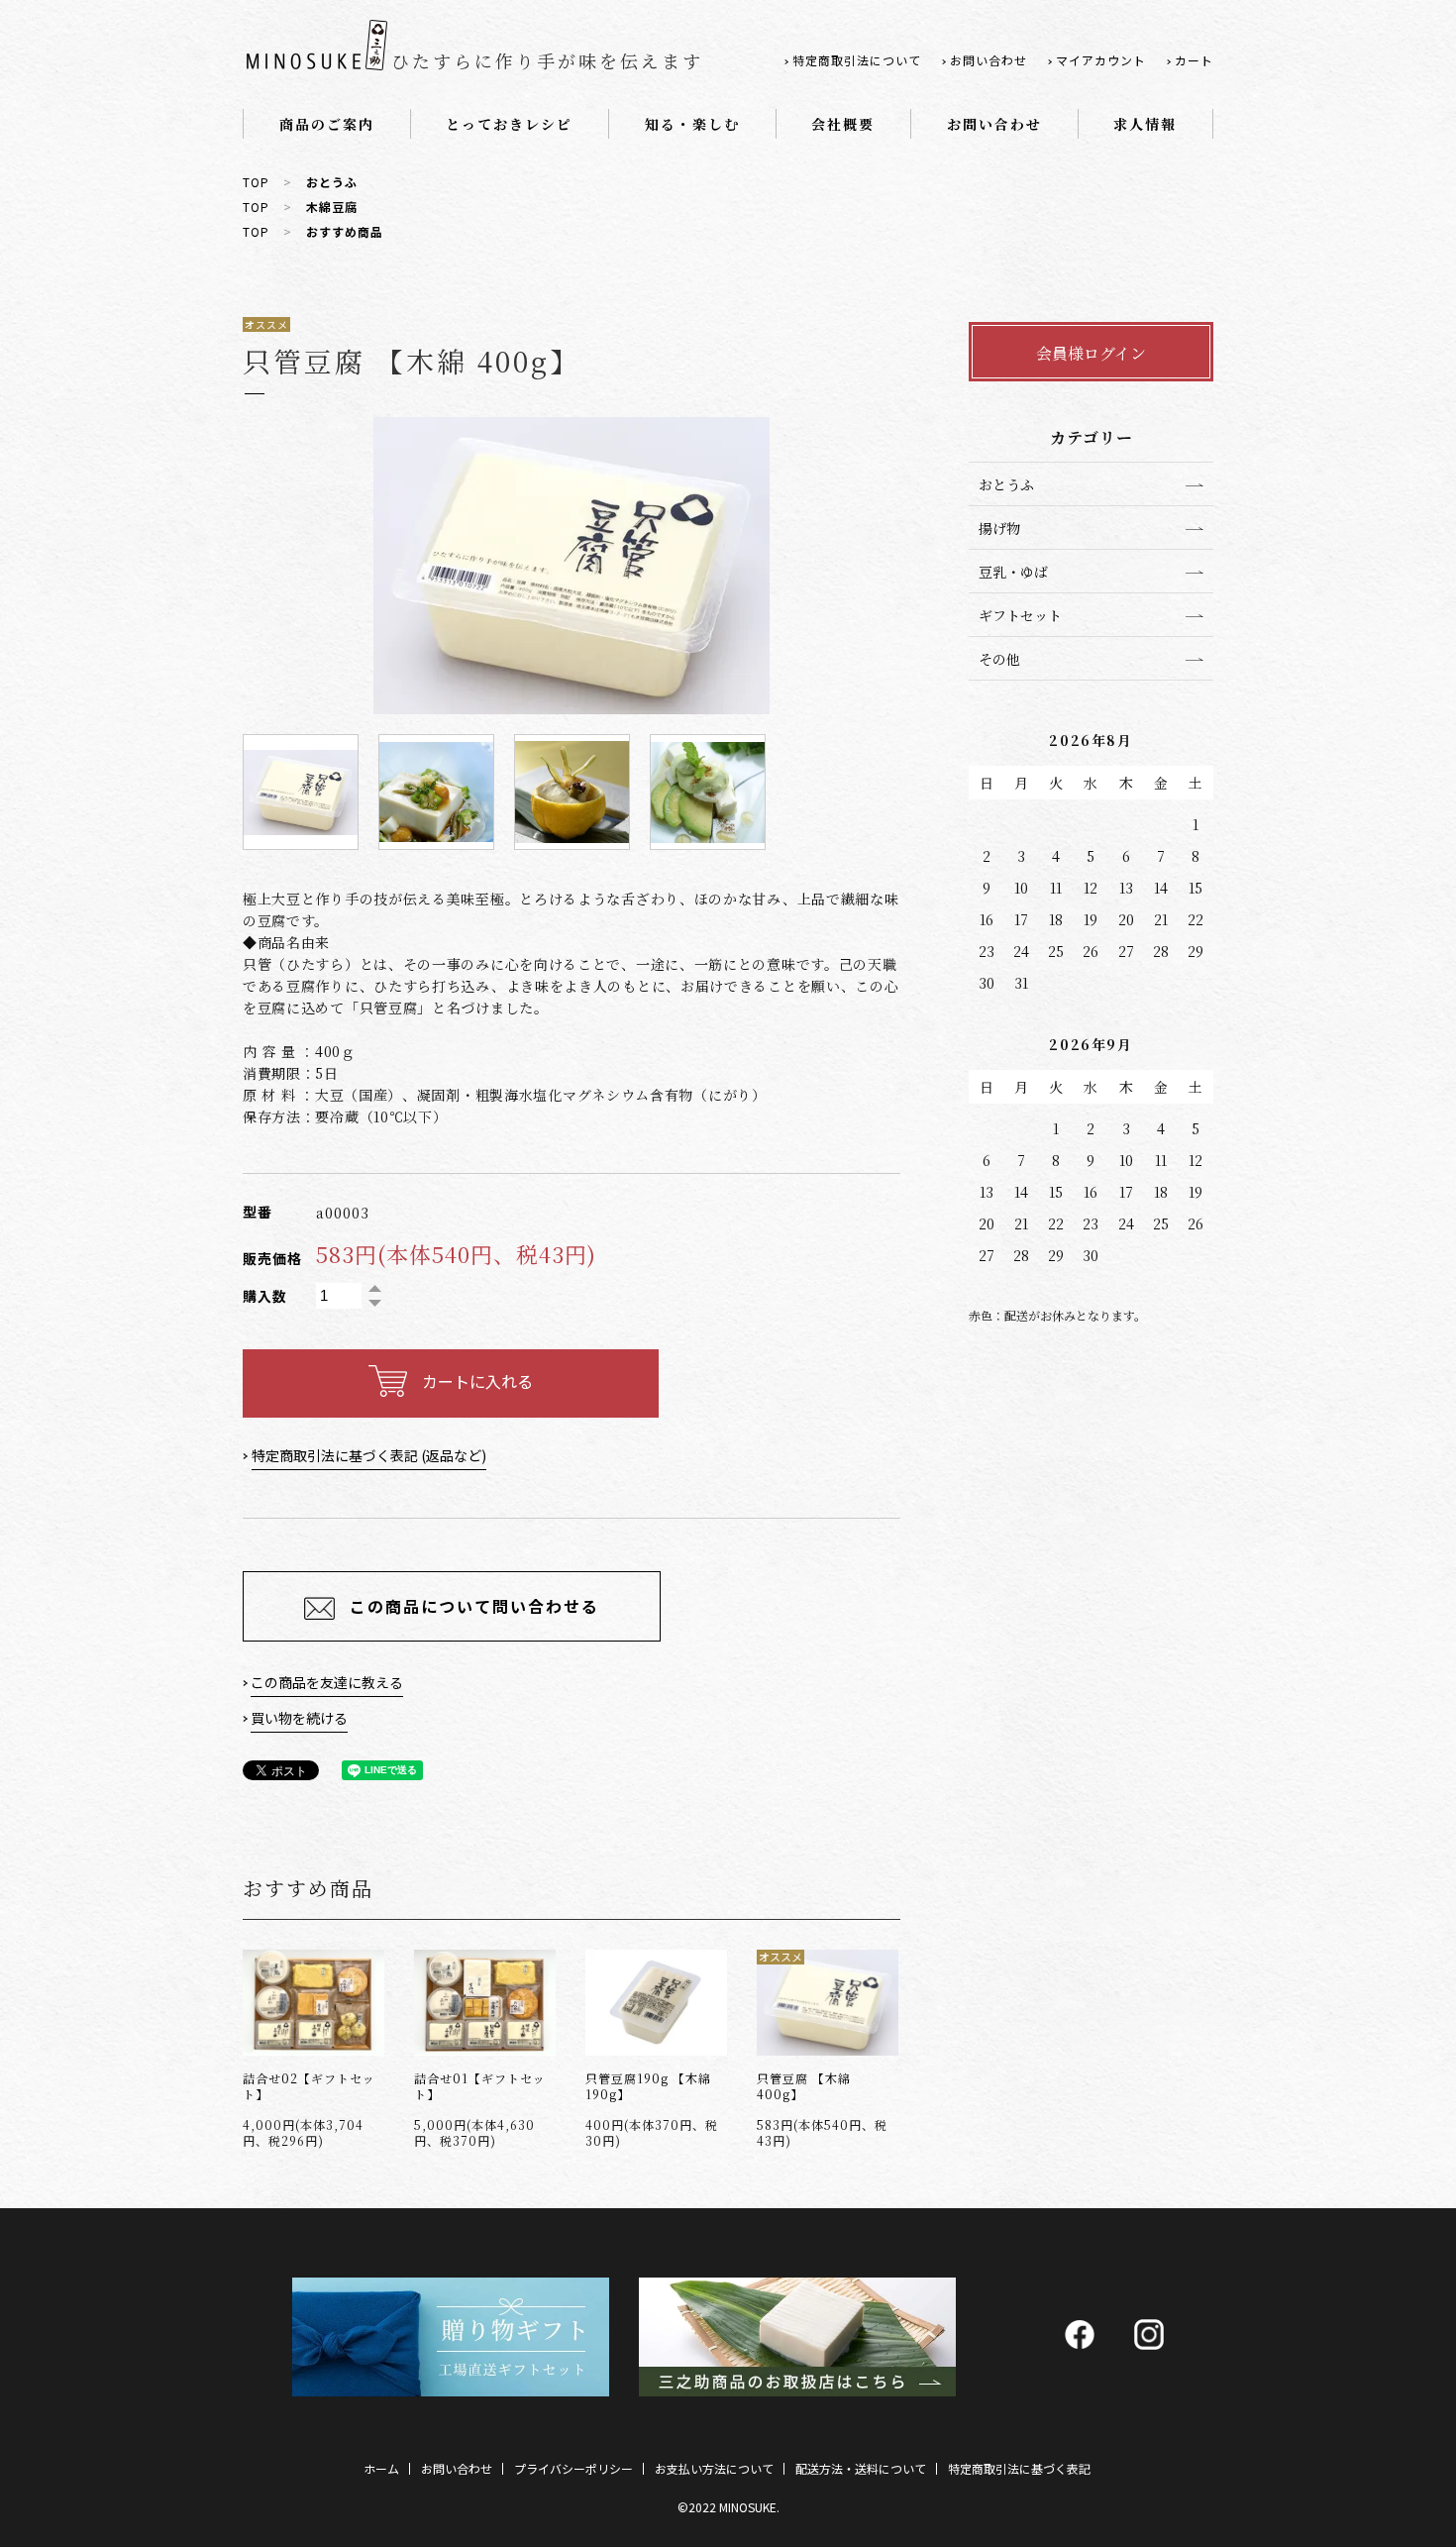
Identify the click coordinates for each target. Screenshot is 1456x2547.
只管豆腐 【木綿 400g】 (804, 2086)
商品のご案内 (327, 124)
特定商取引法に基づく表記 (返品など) (369, 1455)
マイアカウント (1101, 60)
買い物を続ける (299, 1718)
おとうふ (332, 182)
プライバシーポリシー (573, 2468)
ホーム (381, 2468)
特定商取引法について (857, 60)
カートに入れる (477, 1381)
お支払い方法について (714, 2468)
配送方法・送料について (861, 2468)
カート (1194, 60)
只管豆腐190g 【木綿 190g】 (648, 2086)
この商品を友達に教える (327, 1682)
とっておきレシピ (509, 124)
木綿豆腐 (332, 207)
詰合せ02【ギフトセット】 (309, 2086)
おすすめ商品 (345, 231)
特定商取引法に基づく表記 (1019, 2468)
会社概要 (843, 124)
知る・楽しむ (692, 124)
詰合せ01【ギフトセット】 (480, 2086)
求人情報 (1145, 124)
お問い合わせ (988, 60)
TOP (256, 182)
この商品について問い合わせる (474, 1606)
